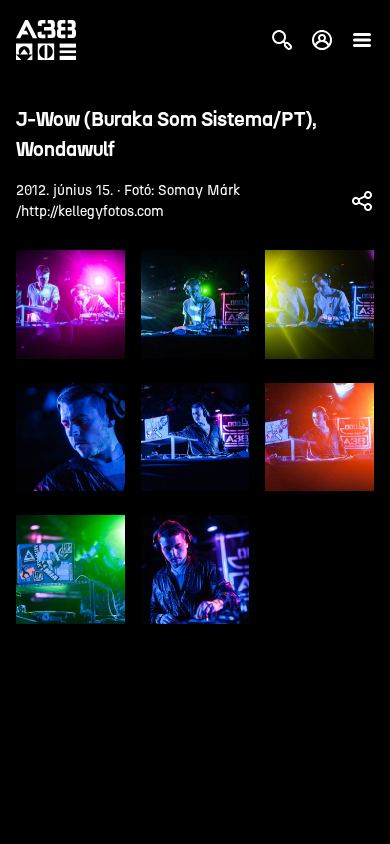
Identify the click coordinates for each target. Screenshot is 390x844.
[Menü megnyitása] (362, 40)
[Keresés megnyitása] (282, 40)
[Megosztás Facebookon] (362, 201)
